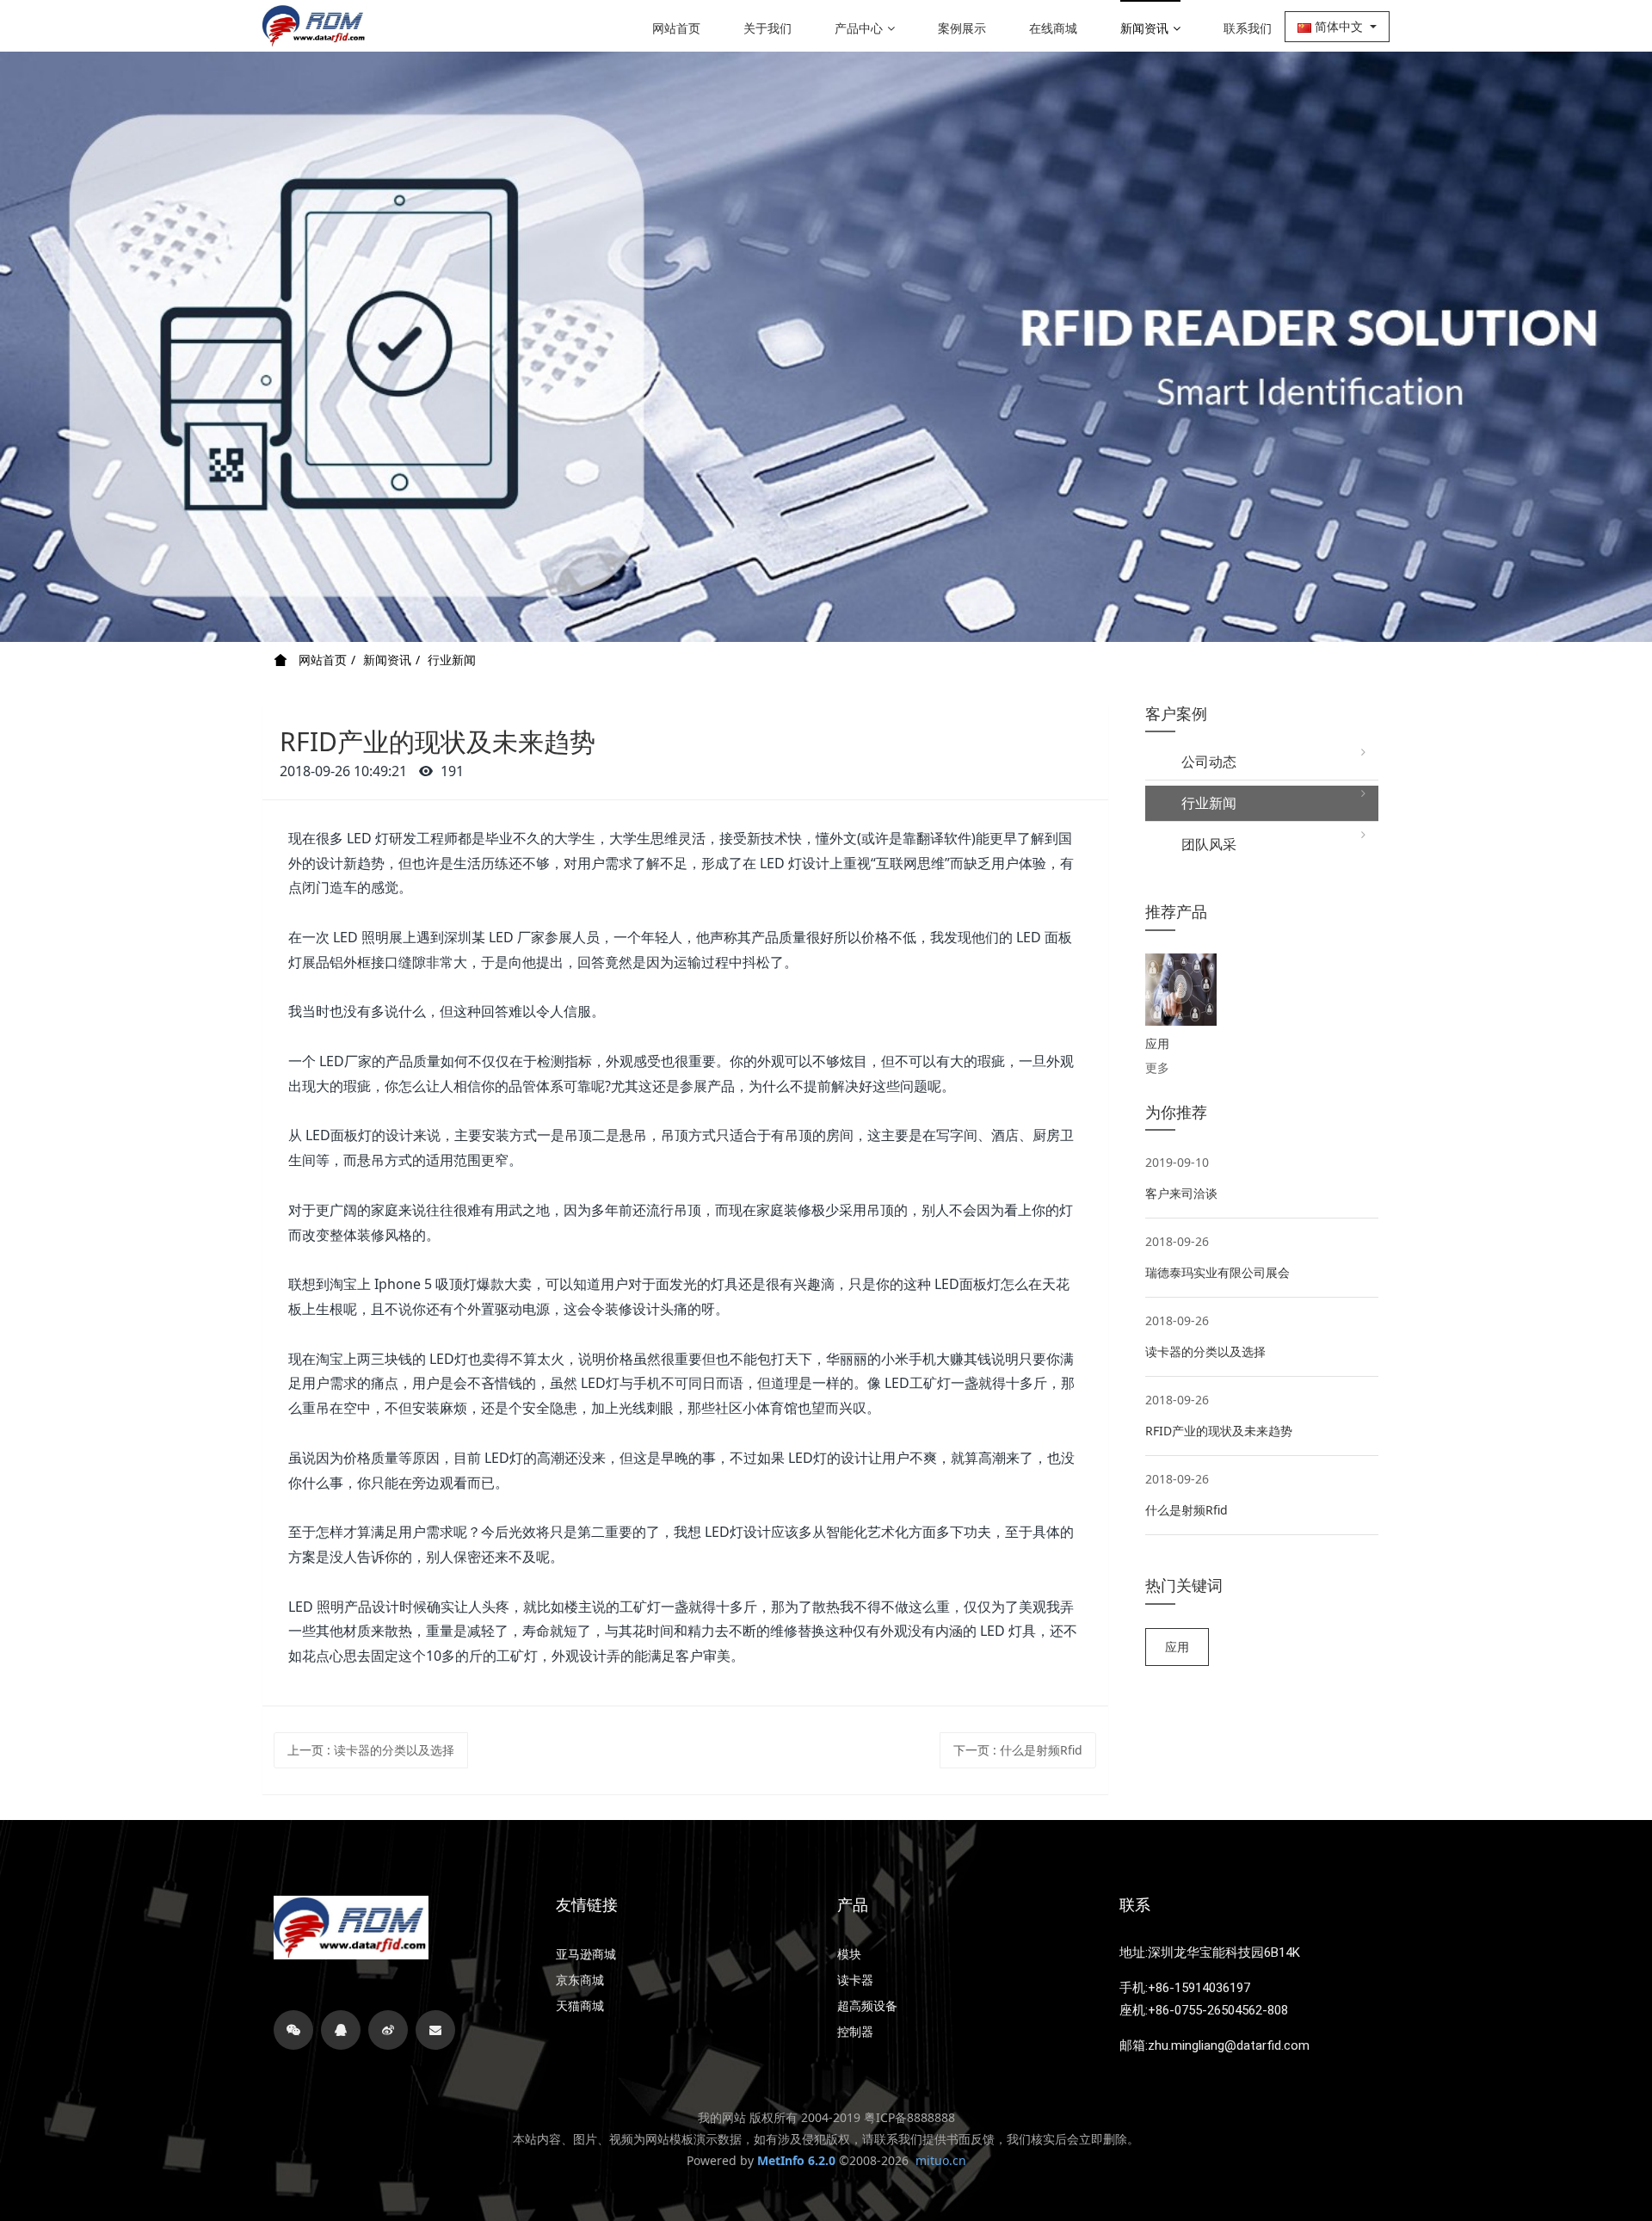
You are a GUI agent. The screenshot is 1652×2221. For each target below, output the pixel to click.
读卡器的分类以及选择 (1205, 1351)
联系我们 (1248, 28)
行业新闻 (452, 660)
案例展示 (962, 28)
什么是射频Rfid (1187, 1510)
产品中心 (859, 28)
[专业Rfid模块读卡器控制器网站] (314, 26)
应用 (1177, 1647)
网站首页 (676, 28)
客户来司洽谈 (1181, 1193)
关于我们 (767, 28)
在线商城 (1053, 28)
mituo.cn (941, 2160)
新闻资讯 (1144, 28)
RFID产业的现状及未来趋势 (1219, 1431)
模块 (849, 1954)
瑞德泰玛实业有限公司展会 (1217, 1272)
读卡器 (855, 1980)
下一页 (1018, 1750)
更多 (1157, 1067)
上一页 (371, 1750)
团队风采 (1202, 844)
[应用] (1181, 990)
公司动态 (1202, 762)
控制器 (855, 2032)
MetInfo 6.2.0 (796, 2160)
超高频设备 (867, 2006)
